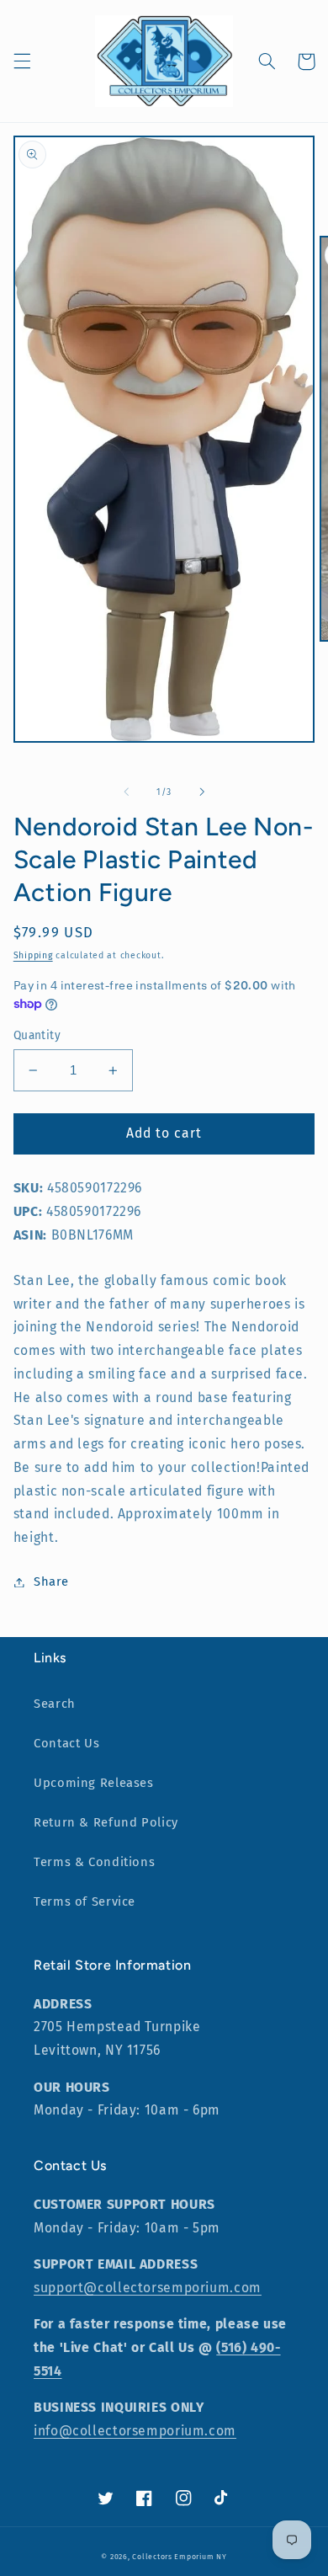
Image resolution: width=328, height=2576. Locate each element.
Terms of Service (85, 1901)
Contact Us (66, 1743)
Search (55, 1704)
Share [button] (51, 1581)
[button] (22, 61)
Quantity (37, 1035)
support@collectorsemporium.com (148, 2288)
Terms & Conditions (94, 1862)
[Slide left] (126, 792)
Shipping (33, 955)
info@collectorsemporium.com (135, 2431)
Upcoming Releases (94, 1783)
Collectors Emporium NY (179, 2557)
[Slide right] (202, 792)
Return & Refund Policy (106, 1822)
